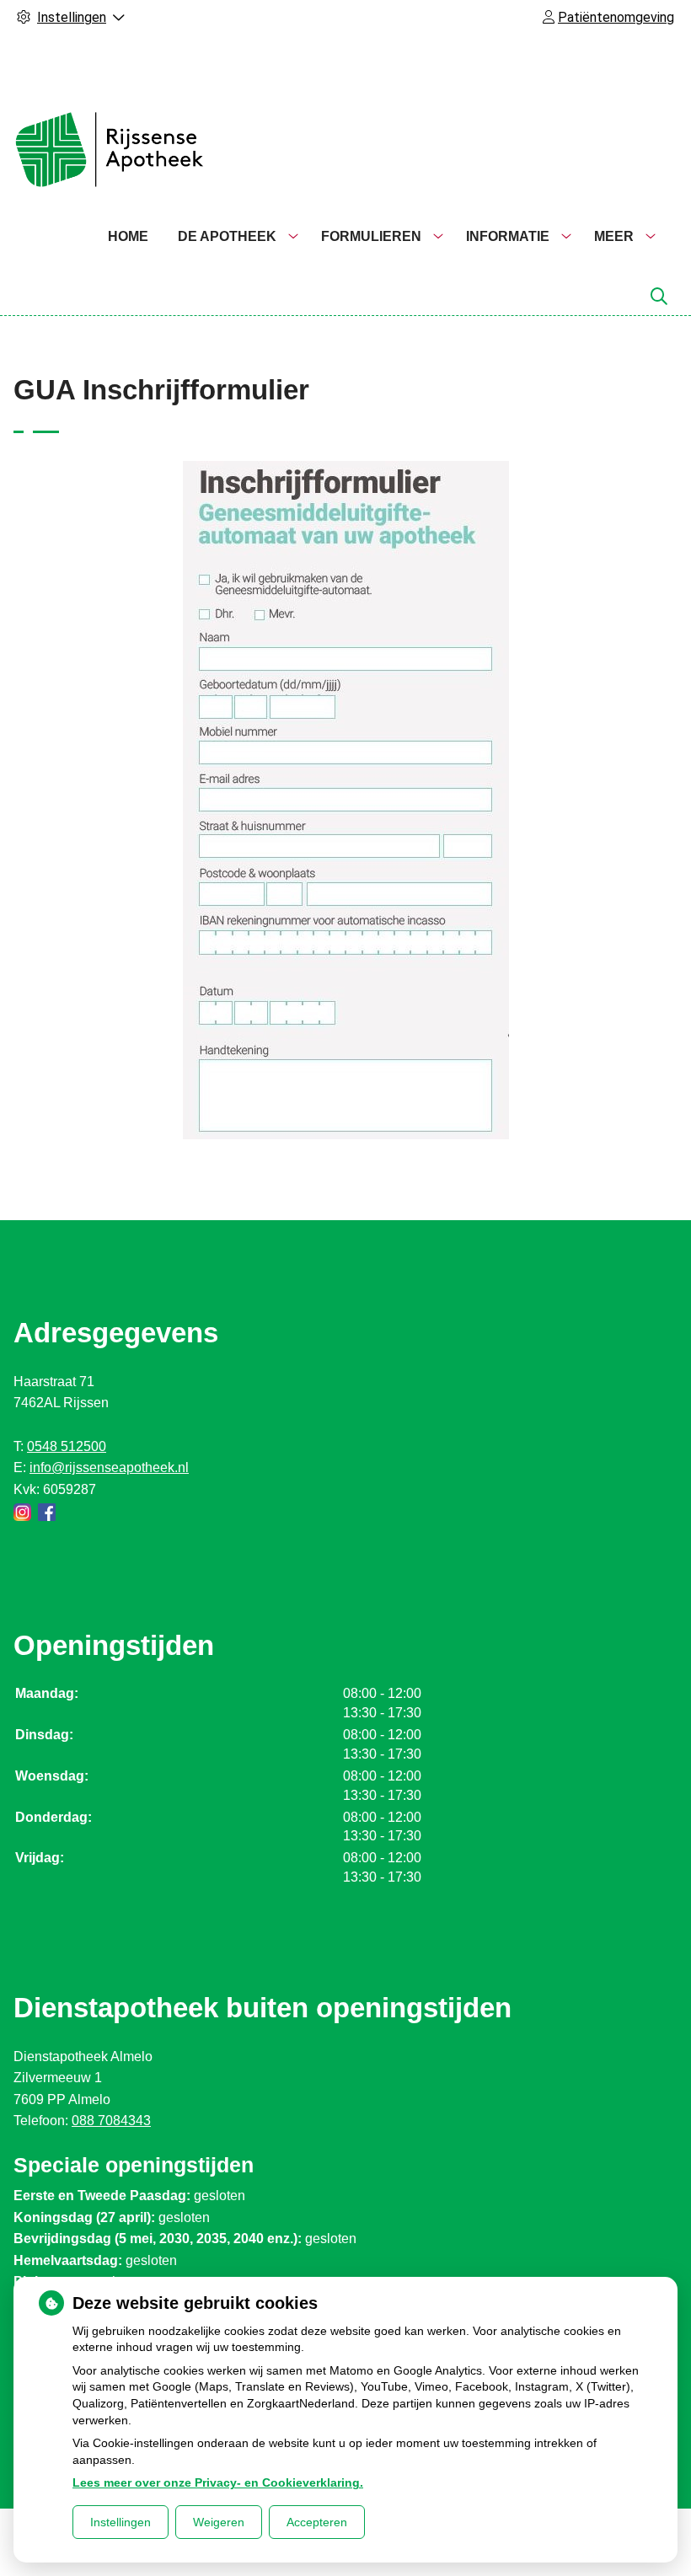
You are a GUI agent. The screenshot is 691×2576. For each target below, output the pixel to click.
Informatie (508, 236)
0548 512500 (67, 1446)
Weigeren (219, 2522)
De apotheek (227, 236)
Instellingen (121, 2522)
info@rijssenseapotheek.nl (109, 1467)
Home (128, 236)
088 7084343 (111, 2121)
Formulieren (371, 236)
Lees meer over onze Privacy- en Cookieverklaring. (218, 2482)
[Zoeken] (659, 297)
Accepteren (317, 2522)
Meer (614, 236)
